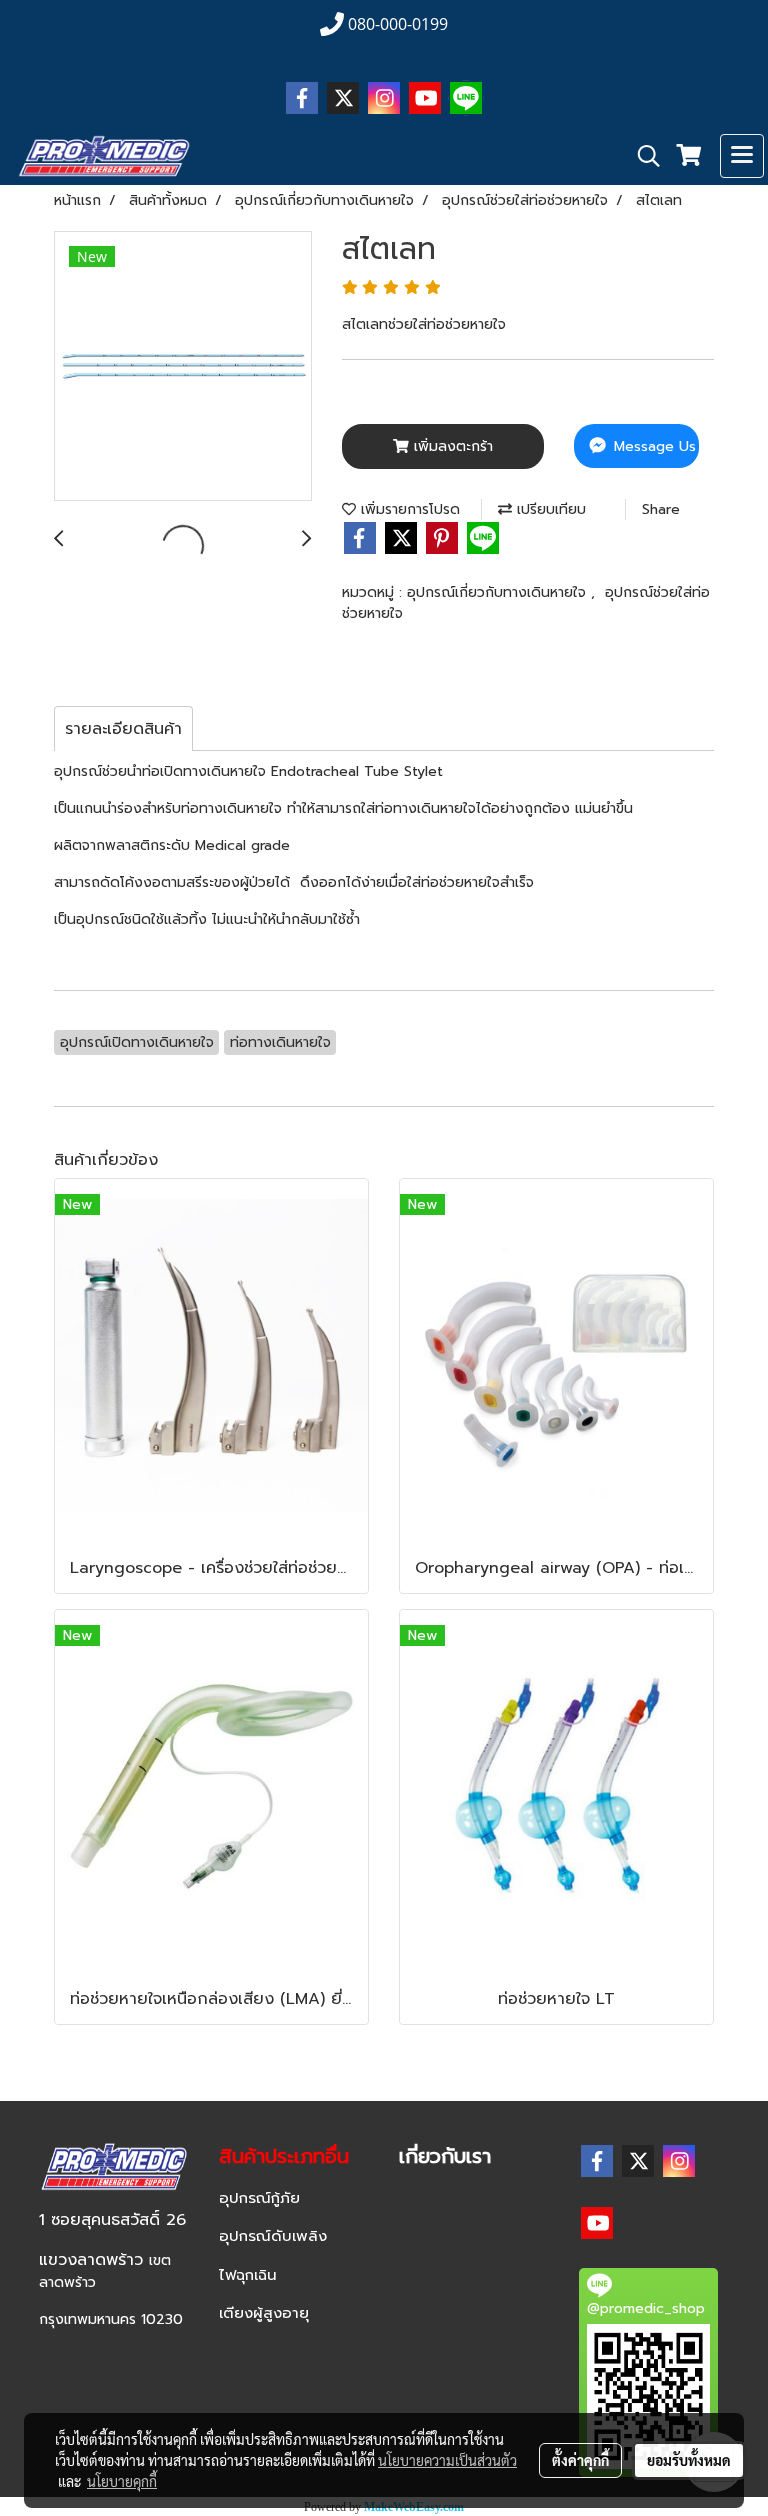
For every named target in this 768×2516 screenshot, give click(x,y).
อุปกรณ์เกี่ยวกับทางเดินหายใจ (499, 592)
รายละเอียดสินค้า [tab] (123, 729)
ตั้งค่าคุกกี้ (580, 2460)
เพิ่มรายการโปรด (408, 509)
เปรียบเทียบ (549, 509)
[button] (642, 156)
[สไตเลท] (183, 367)
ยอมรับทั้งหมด (689, 2460)
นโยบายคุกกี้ (122, 2481)
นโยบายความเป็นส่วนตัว (447, 2460)
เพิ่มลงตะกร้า (451, 446)
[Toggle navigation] (742, 156)
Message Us (652, 446)
